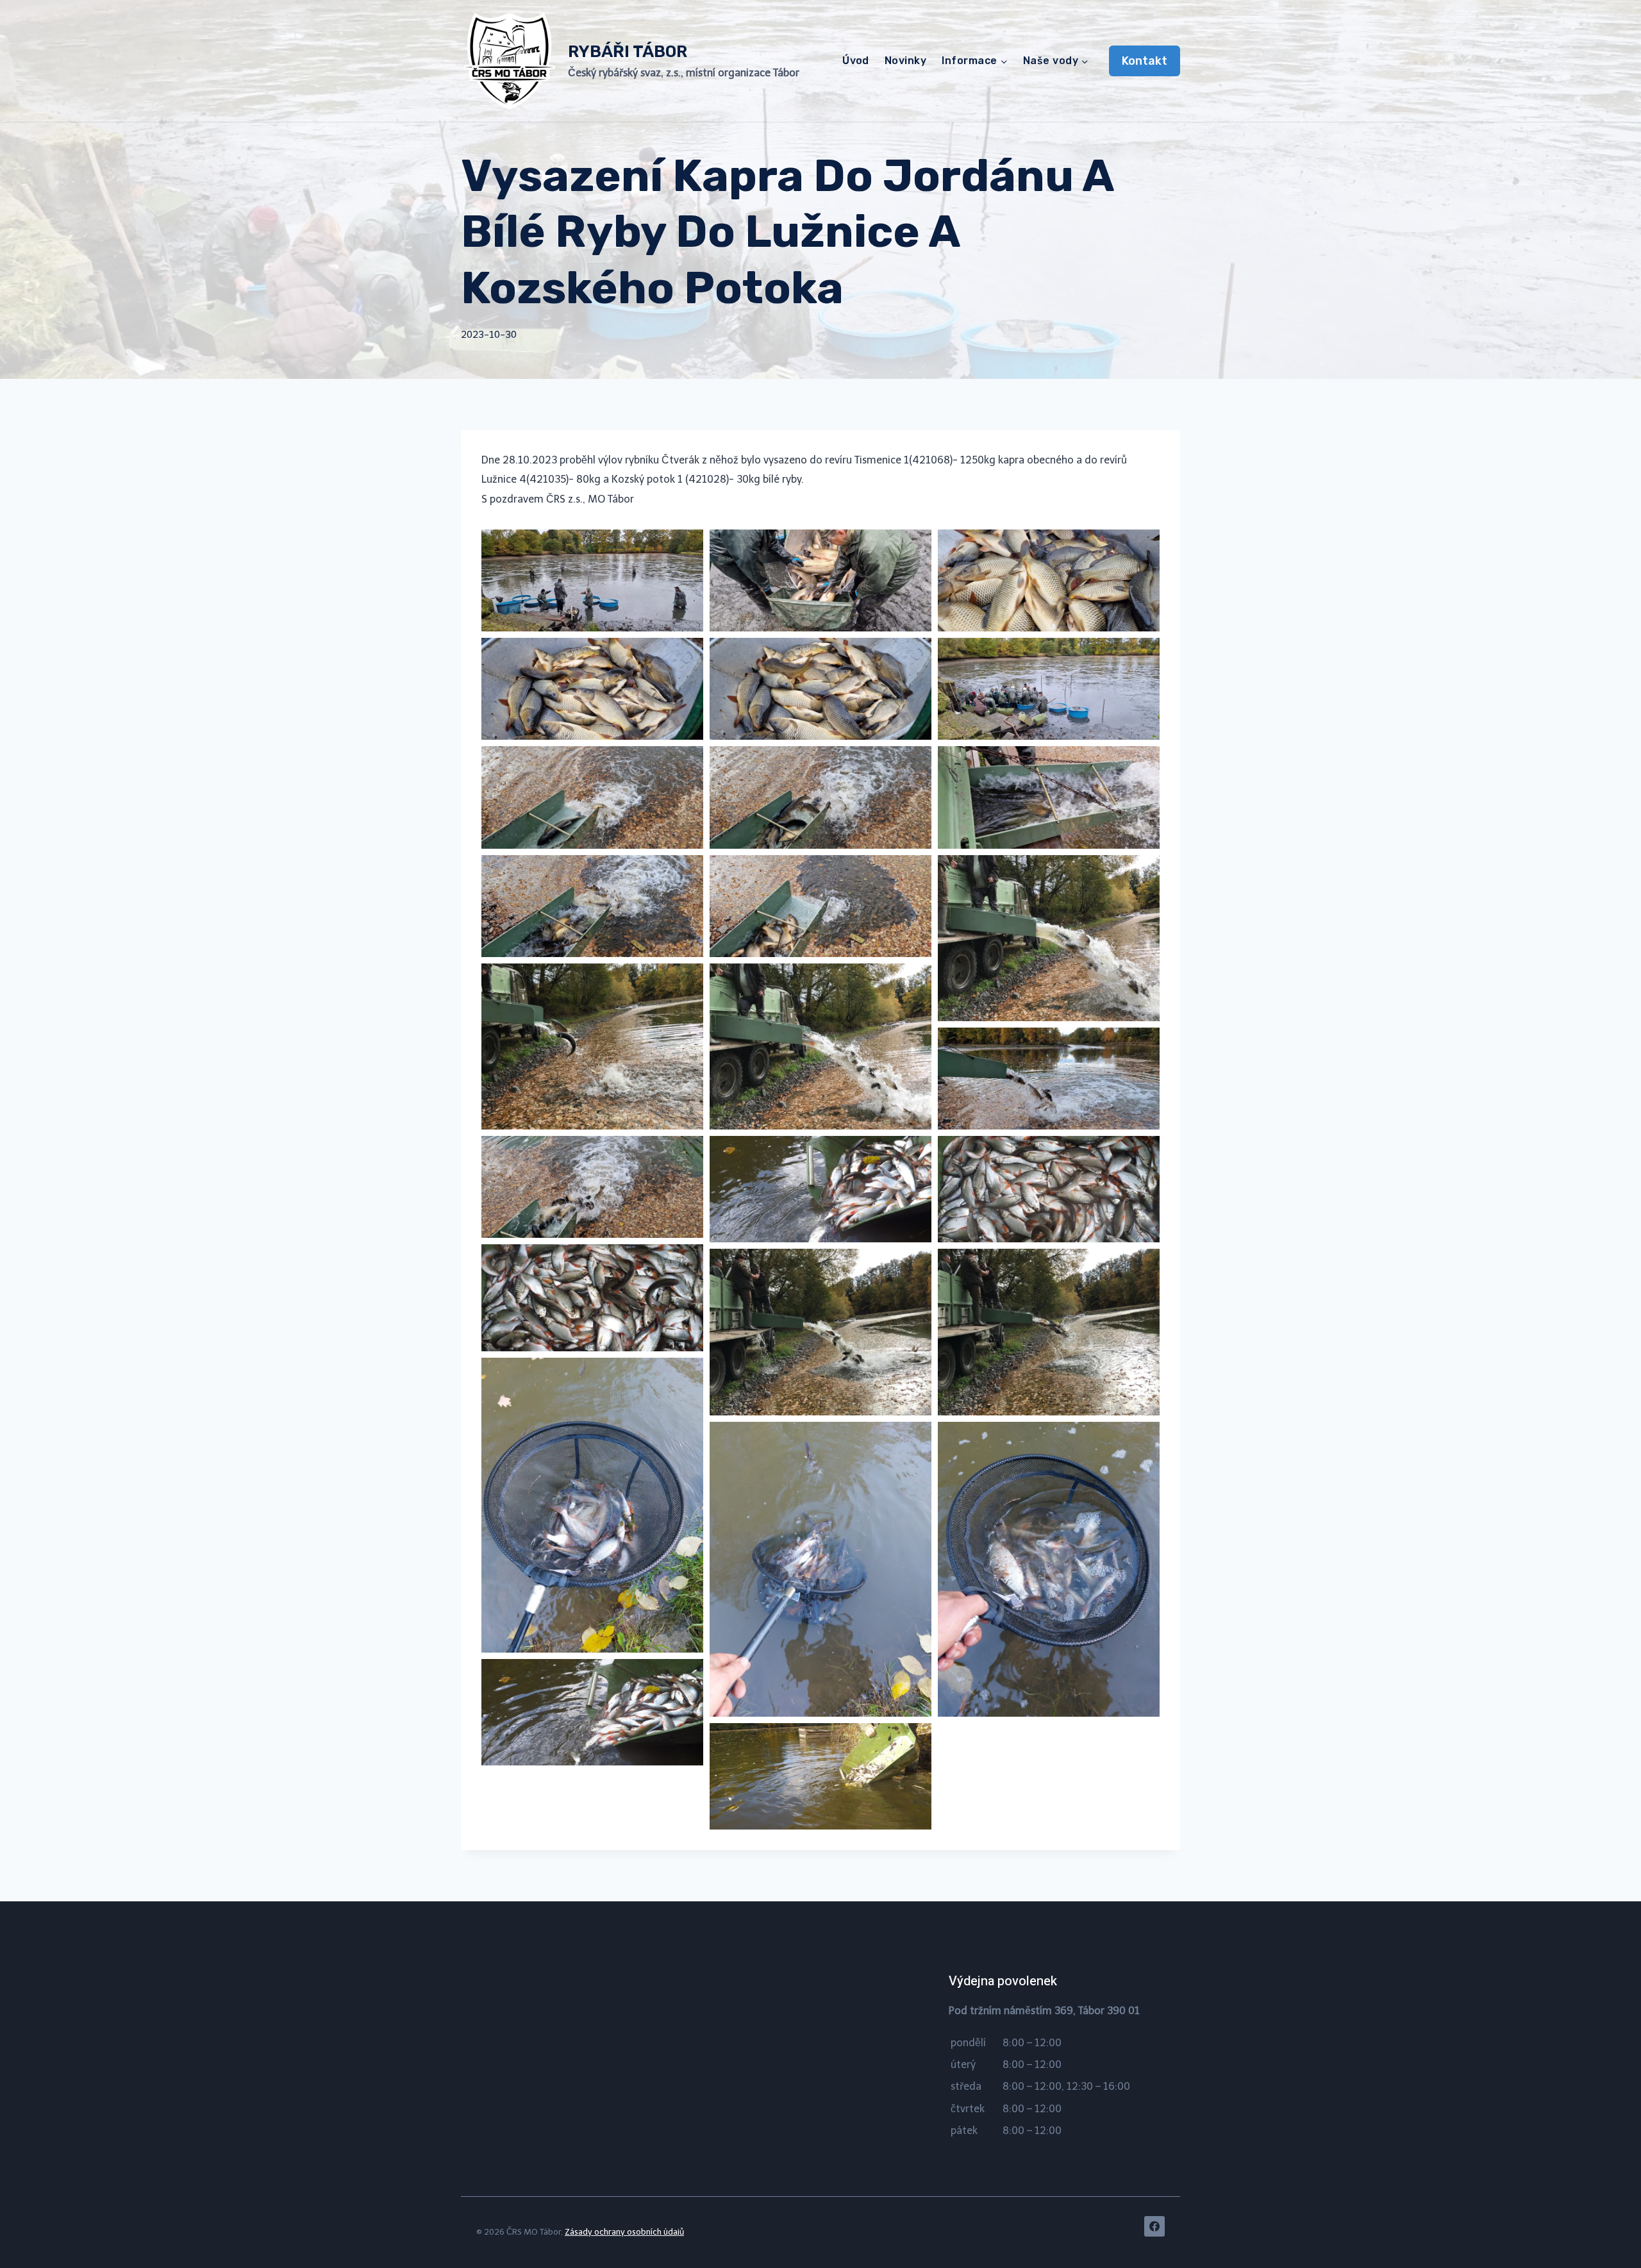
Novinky (905, 61)
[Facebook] (1154, 2226)
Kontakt (1145, 61)
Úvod (856, 61)
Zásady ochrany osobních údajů (624, 2232)
